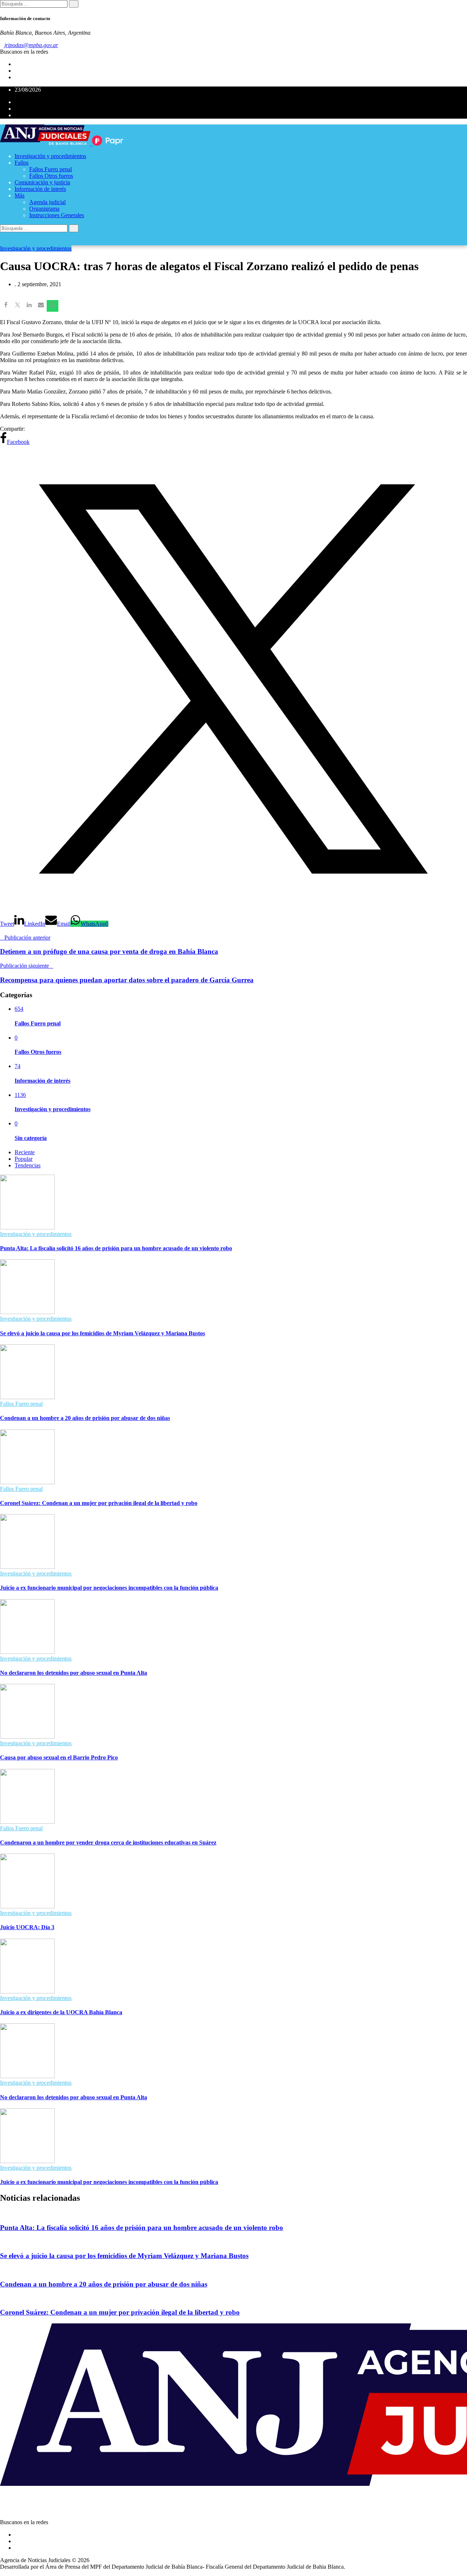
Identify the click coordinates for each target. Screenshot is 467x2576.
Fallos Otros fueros (51, 176)
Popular (24, 1159)
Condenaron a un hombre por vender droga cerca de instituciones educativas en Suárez (108, 1842)
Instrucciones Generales (57, 215)
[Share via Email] (41, 306)
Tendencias (28, 1165)
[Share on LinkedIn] (29, 306)
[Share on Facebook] (6, 306)
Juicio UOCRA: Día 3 (27, 1927)
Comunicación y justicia (42, 182)
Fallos (22, 163)
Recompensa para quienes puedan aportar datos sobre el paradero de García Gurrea (127, 980)
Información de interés (40, 189)
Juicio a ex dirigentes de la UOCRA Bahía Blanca (61, 2012)
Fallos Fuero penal (51, 169)
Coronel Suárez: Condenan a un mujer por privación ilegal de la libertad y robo (99, 1503)
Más (20, 195)
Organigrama (44, 209)
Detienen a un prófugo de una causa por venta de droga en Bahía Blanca (109, 951)
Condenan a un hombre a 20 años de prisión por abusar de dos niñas (85, 1418)
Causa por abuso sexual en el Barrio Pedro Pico (59, 1757)
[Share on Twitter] (18, 306)
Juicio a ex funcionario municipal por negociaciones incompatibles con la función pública (109, 1588)
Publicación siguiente (24, 966)
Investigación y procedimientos (50, 156)
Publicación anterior (27, 938)
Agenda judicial (47, 202)
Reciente (25, 1152)
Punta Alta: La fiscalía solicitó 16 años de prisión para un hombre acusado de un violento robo (116, 1248)
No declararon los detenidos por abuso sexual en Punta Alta (74, 1673)
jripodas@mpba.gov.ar (31, 45)
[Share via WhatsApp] (53, 306)
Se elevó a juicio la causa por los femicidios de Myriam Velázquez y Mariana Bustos (103, 1333)
